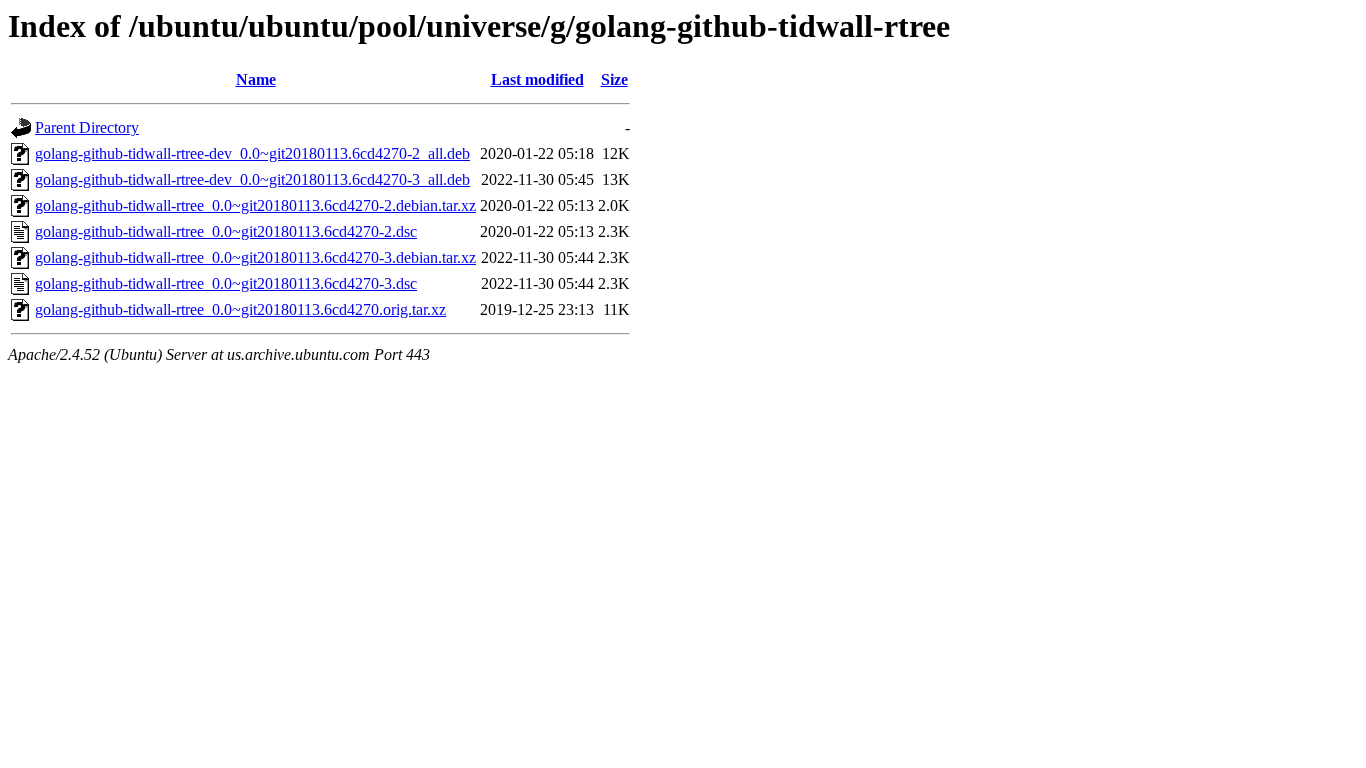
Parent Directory (87, 127)
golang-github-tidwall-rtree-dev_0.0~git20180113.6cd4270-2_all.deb (252, 153)
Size (614, 79)
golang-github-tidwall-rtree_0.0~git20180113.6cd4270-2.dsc (226, 231)
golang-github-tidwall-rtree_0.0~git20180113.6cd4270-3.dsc (226, 283)
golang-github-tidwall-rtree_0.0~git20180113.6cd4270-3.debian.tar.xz (255, 257)
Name (256, 79)
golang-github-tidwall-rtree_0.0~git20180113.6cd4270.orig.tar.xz (240, 309)
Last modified (537, 79)
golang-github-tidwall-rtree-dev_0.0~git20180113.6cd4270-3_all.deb (252, 179)
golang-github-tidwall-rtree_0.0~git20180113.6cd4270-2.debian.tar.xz (255, 205)
